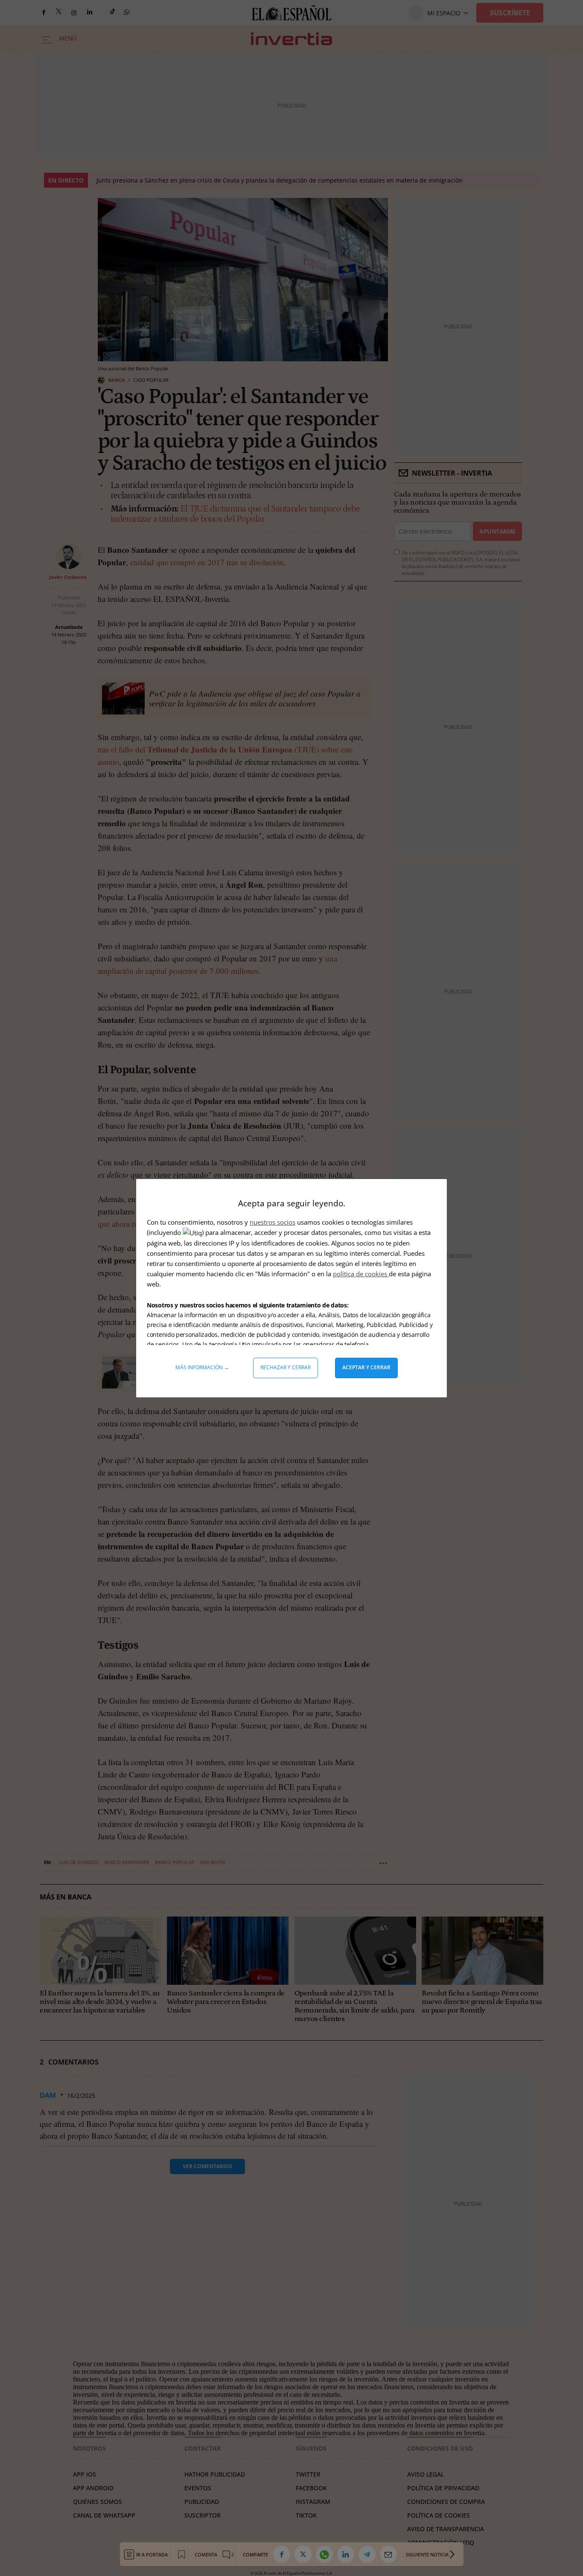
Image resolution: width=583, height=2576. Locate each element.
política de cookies (361, 1274)
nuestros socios (273, 1222)
